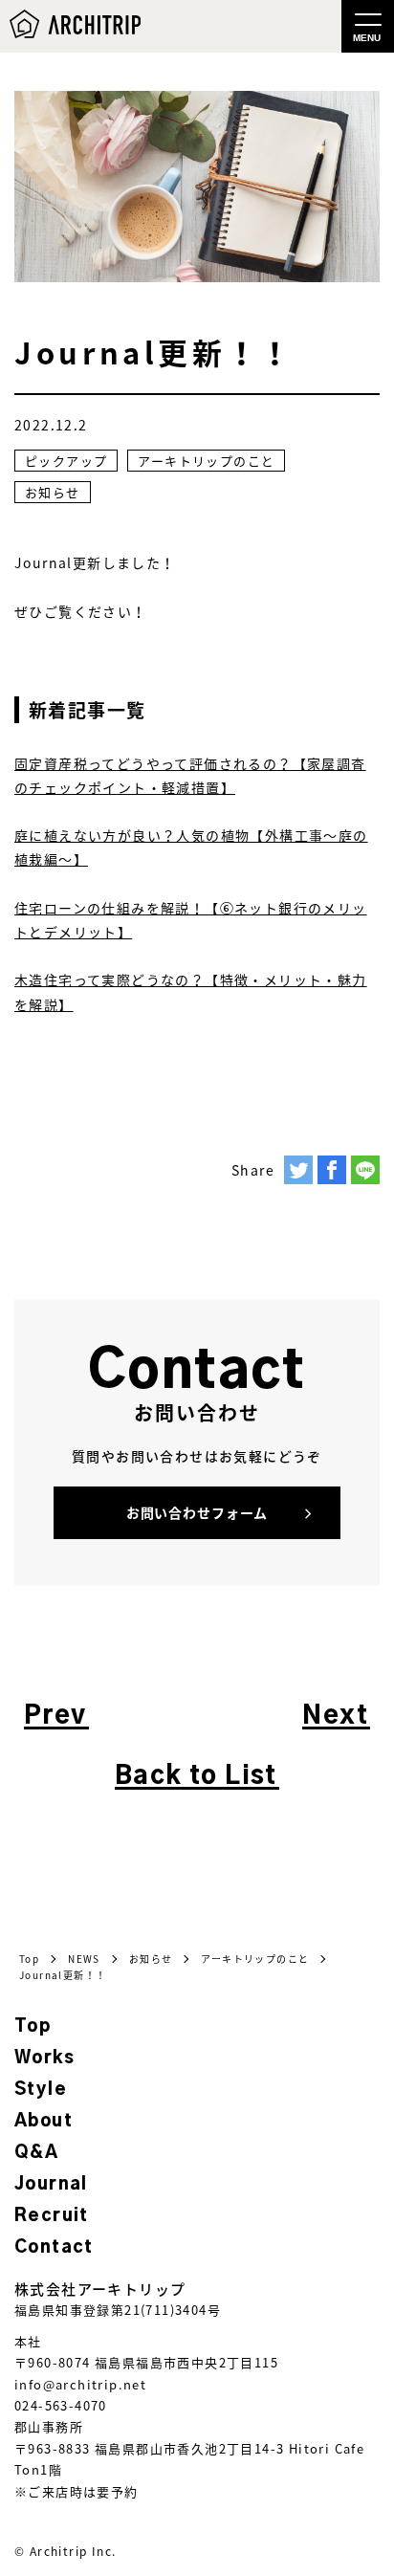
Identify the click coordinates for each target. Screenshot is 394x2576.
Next (335, 1716)
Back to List (196, 1776)
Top (33, 2027)
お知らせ (53, 492)
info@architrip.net (80, 2384)
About (44, 2122)
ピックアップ (66, 461)
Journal (51, 2185)
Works (44, 2059)
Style (41, 2090)
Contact (54, 2248)
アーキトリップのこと (206, 461)
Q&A (36, 2153)
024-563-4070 (61, 2405)
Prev (55, 1716)
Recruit (52, 2216)
